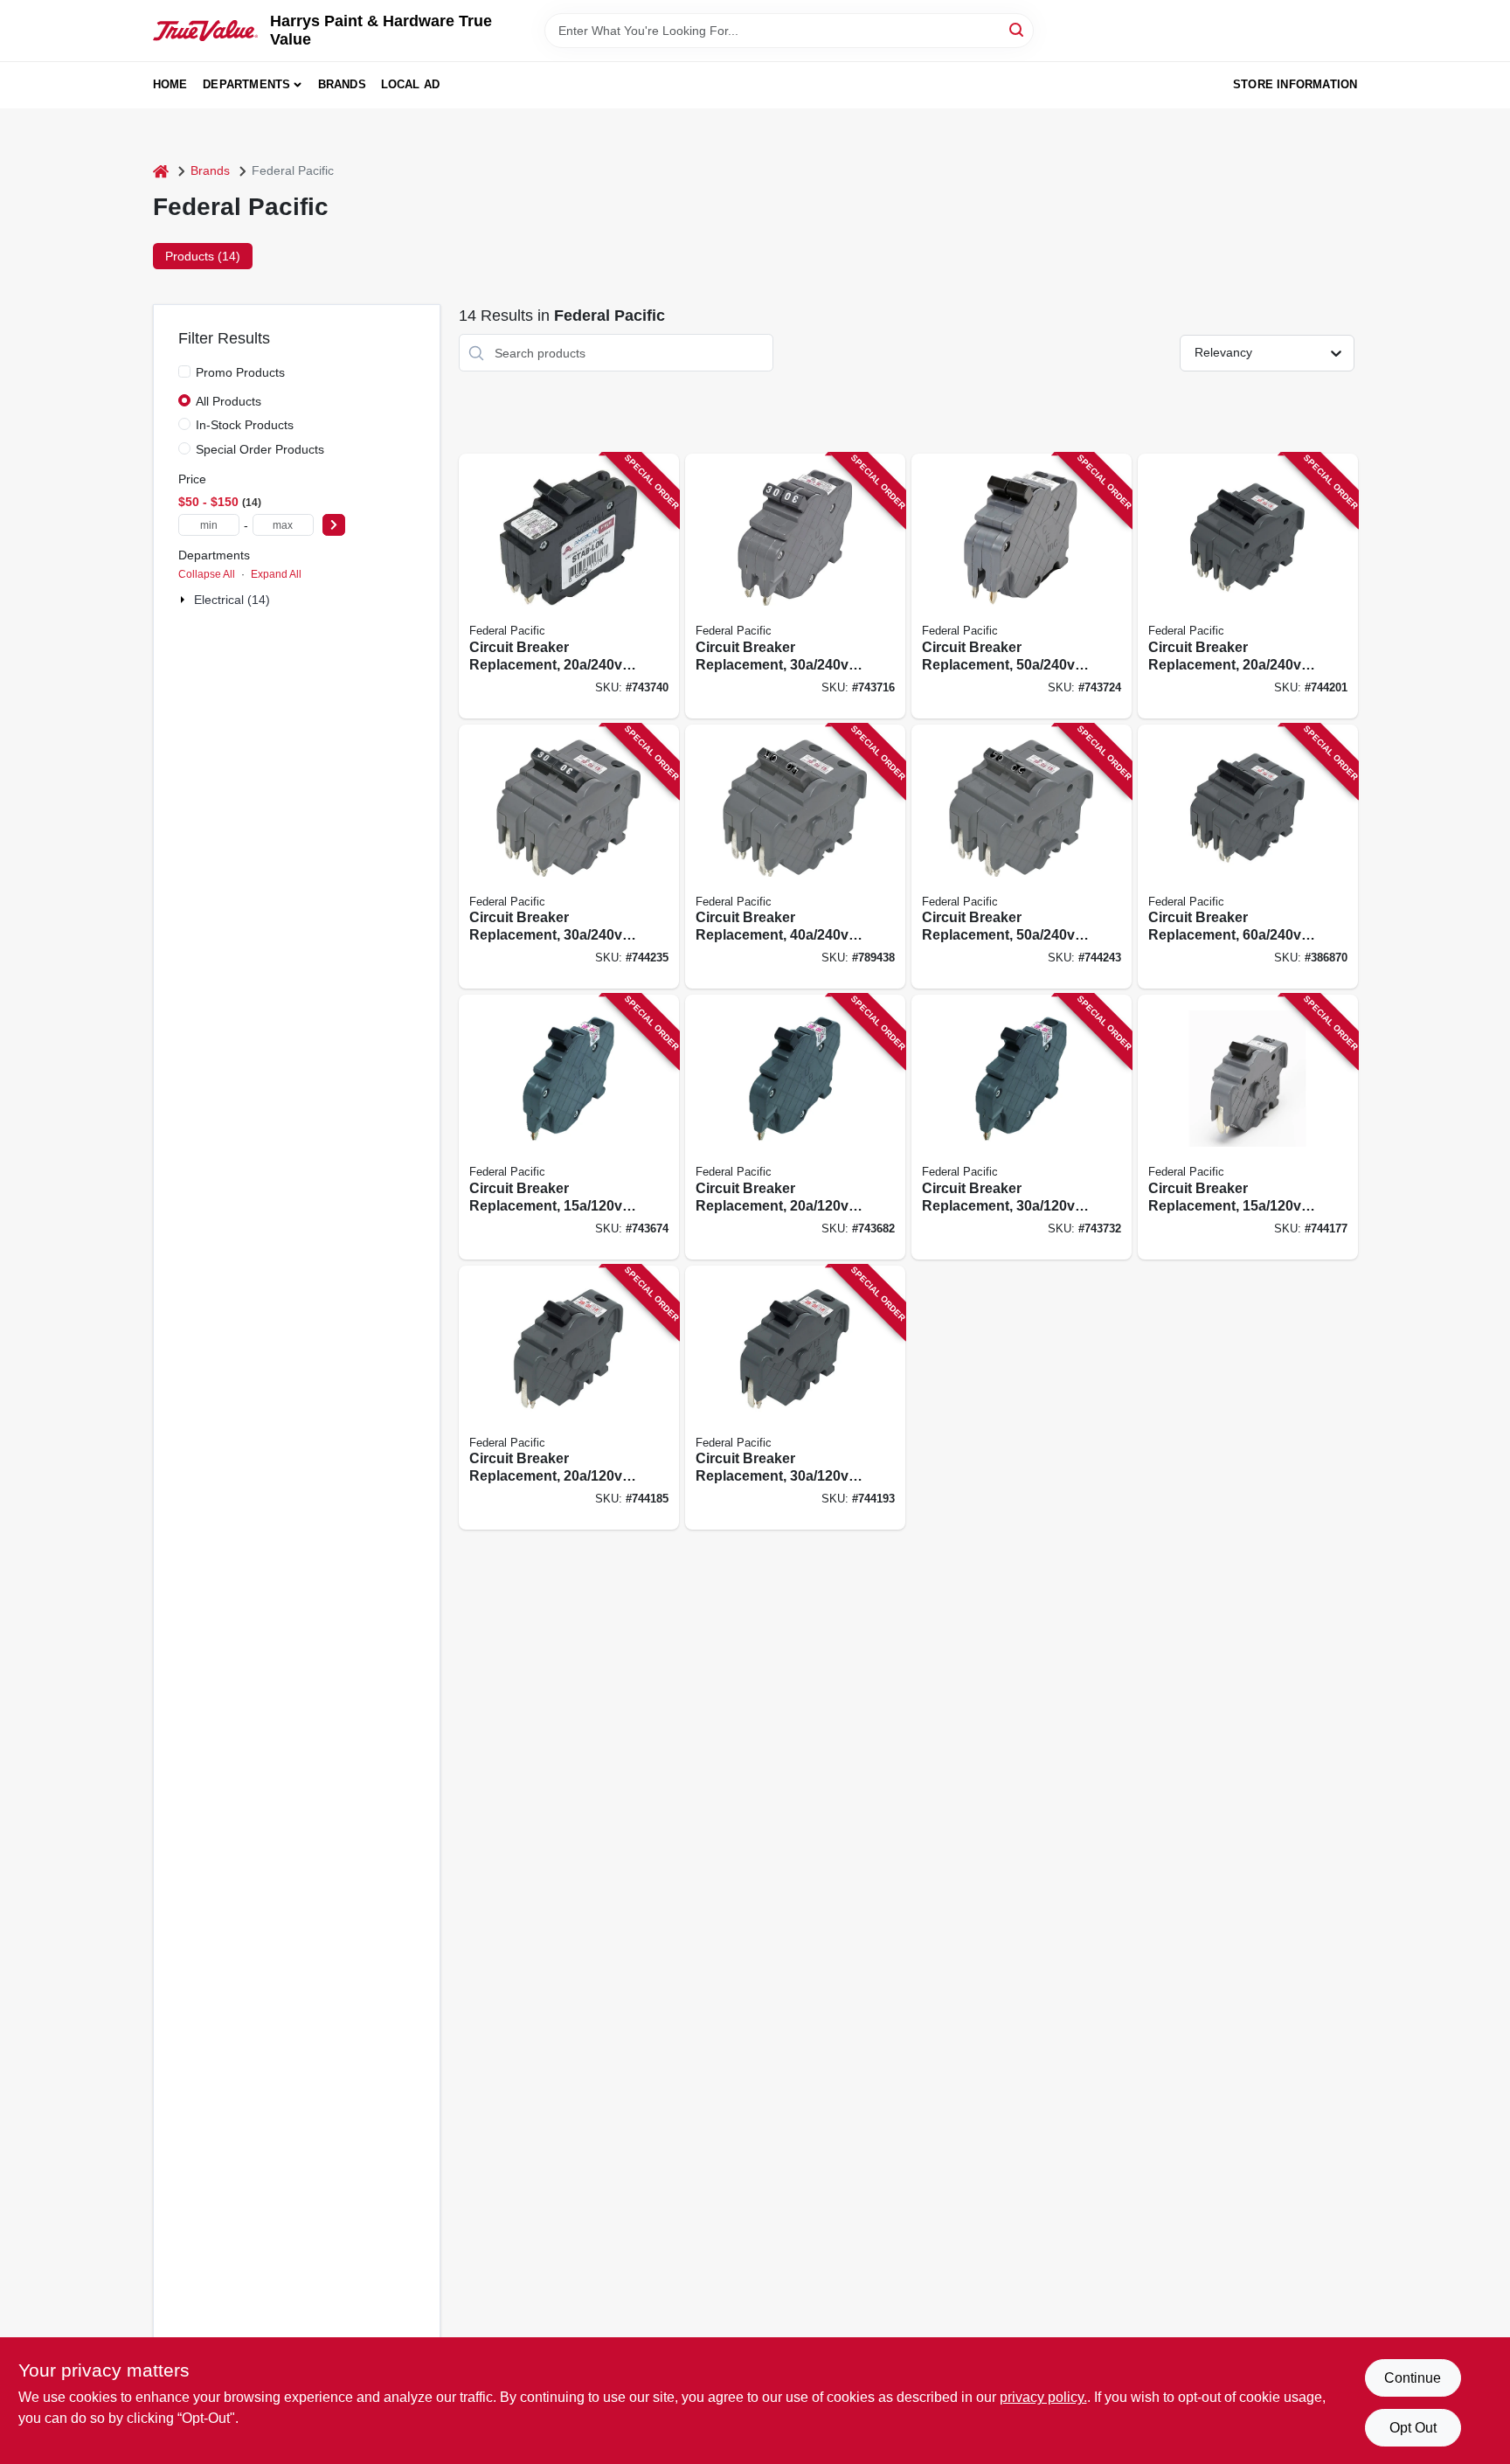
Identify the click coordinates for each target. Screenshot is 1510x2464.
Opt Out (1413, 2428)
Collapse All (207, 574)
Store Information (1295, 84)
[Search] (1018, 29)
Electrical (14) (232, 600)
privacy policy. (1043, 2397)
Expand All (276, 574)
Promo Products (240, 372)
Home (170, 84)
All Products (229, 401)
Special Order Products (260, 449)
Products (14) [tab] (203, 256)
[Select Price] (334, 525)
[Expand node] (184, 600)
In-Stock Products (245, 425)
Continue (1413, 2378)
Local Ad (411, 84)
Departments (246, 84)
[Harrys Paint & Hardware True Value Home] (205, 31)
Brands (342, 84)
